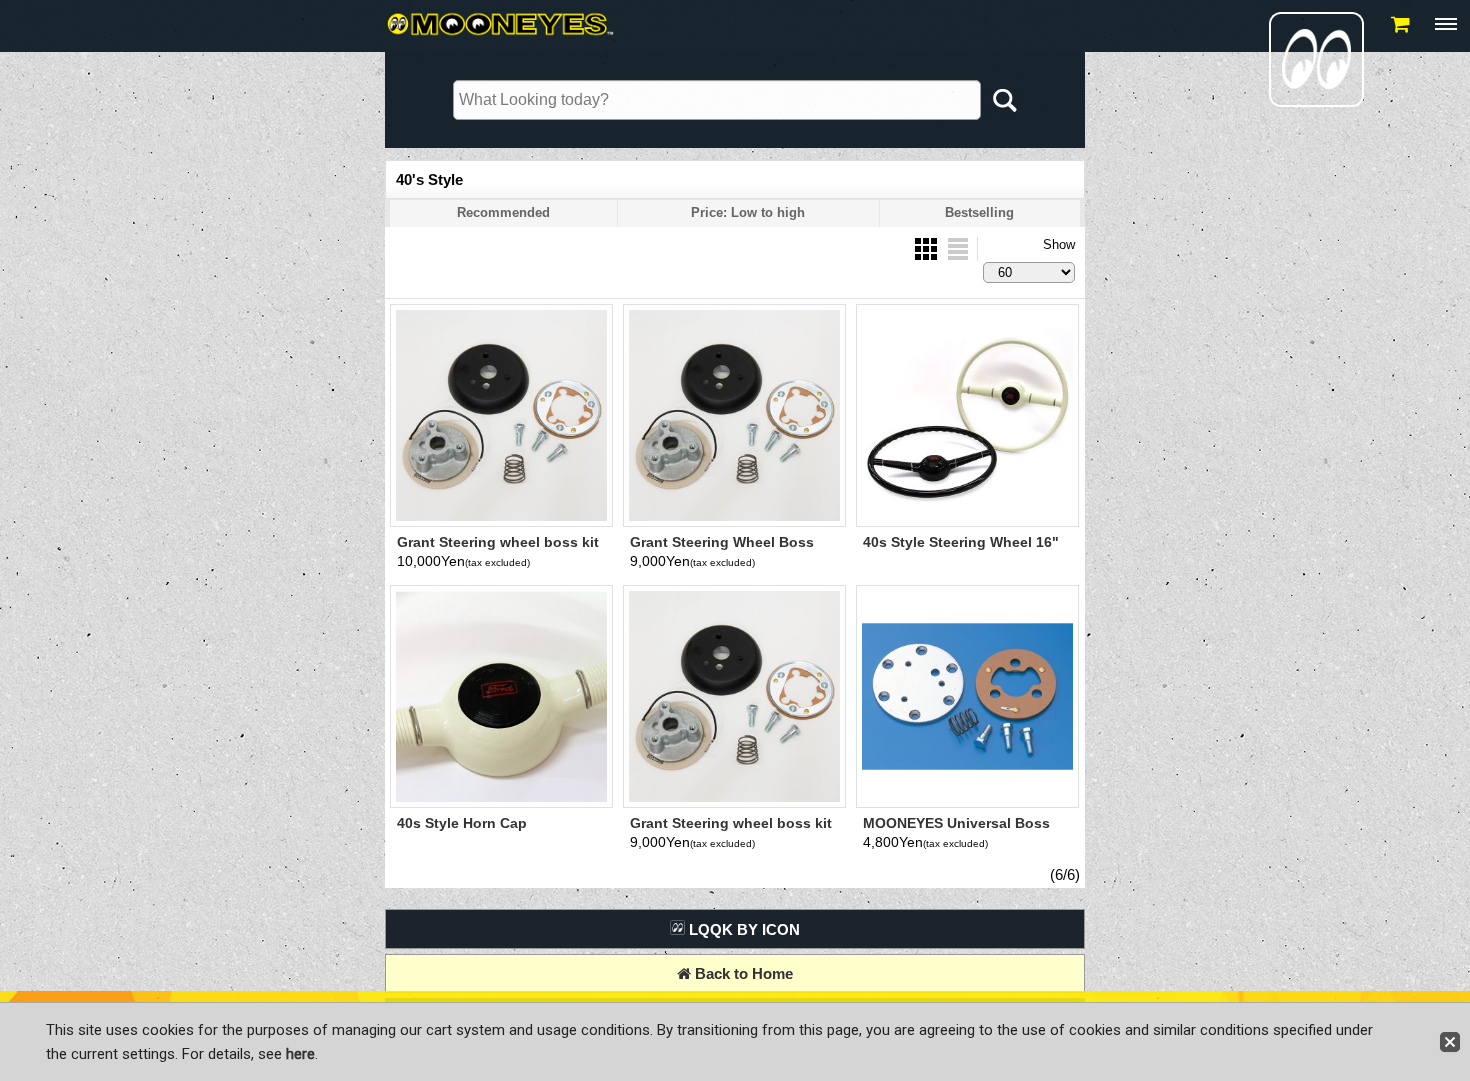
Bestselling (979, 212)
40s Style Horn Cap (462, 823)
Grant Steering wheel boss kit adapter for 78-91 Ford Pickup (498, 550)
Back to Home (742, 973)
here (300, 1054)
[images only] (928, 247)
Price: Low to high (748, 212)
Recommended (503, 212)
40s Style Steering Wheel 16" (961, 542)
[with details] (958, 247)
